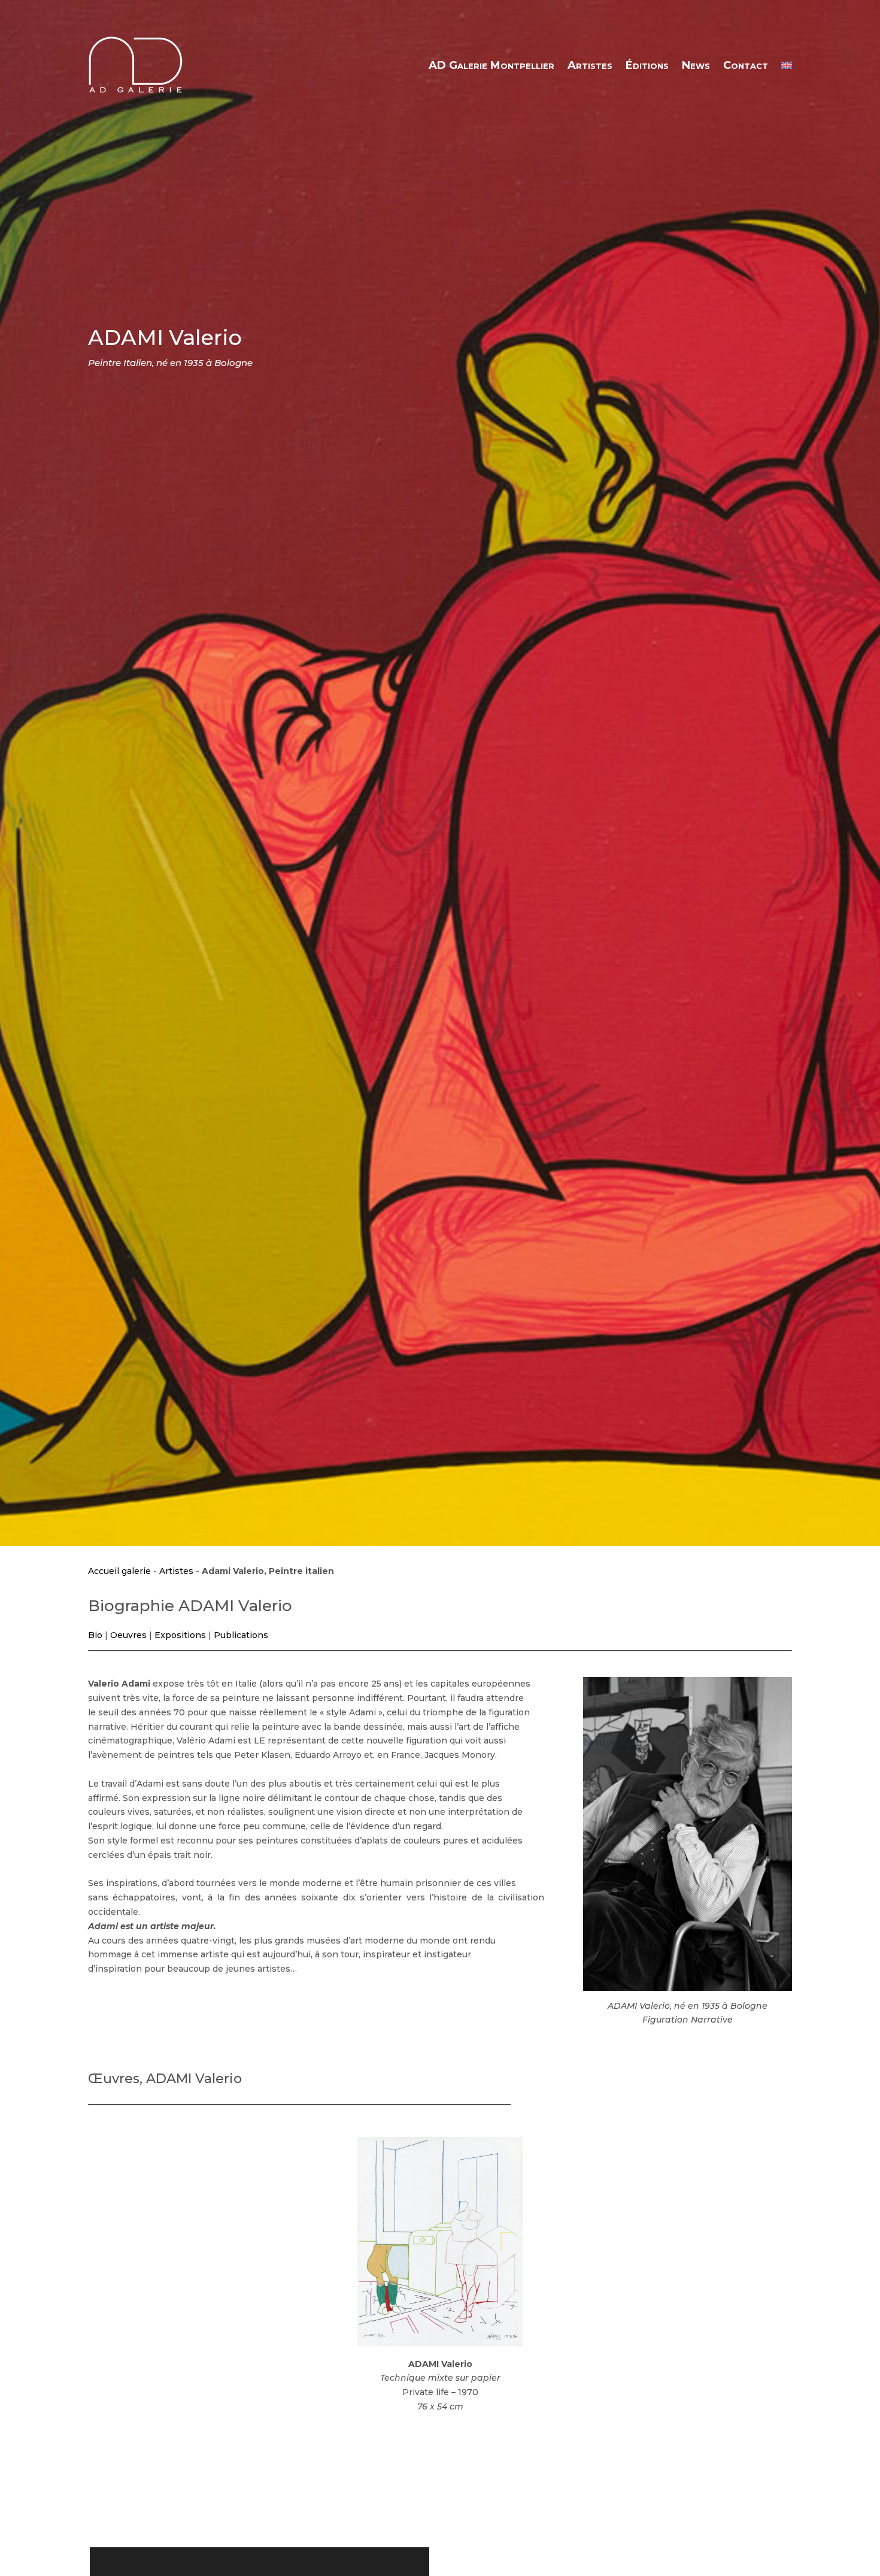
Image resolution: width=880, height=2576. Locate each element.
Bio (95, 1635)
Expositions (180, 1635)
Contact (746, 65)
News (696, 65)
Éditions (647, 65)
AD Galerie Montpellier (491, 65)
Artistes (590, 65)
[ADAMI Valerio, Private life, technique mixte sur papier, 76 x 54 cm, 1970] (440, 2242)
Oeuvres (128, 1635)
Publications (241, 1635)
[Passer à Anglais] (787, 65)
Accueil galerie (119, 1571)
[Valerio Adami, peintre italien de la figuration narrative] (688, 1834)
